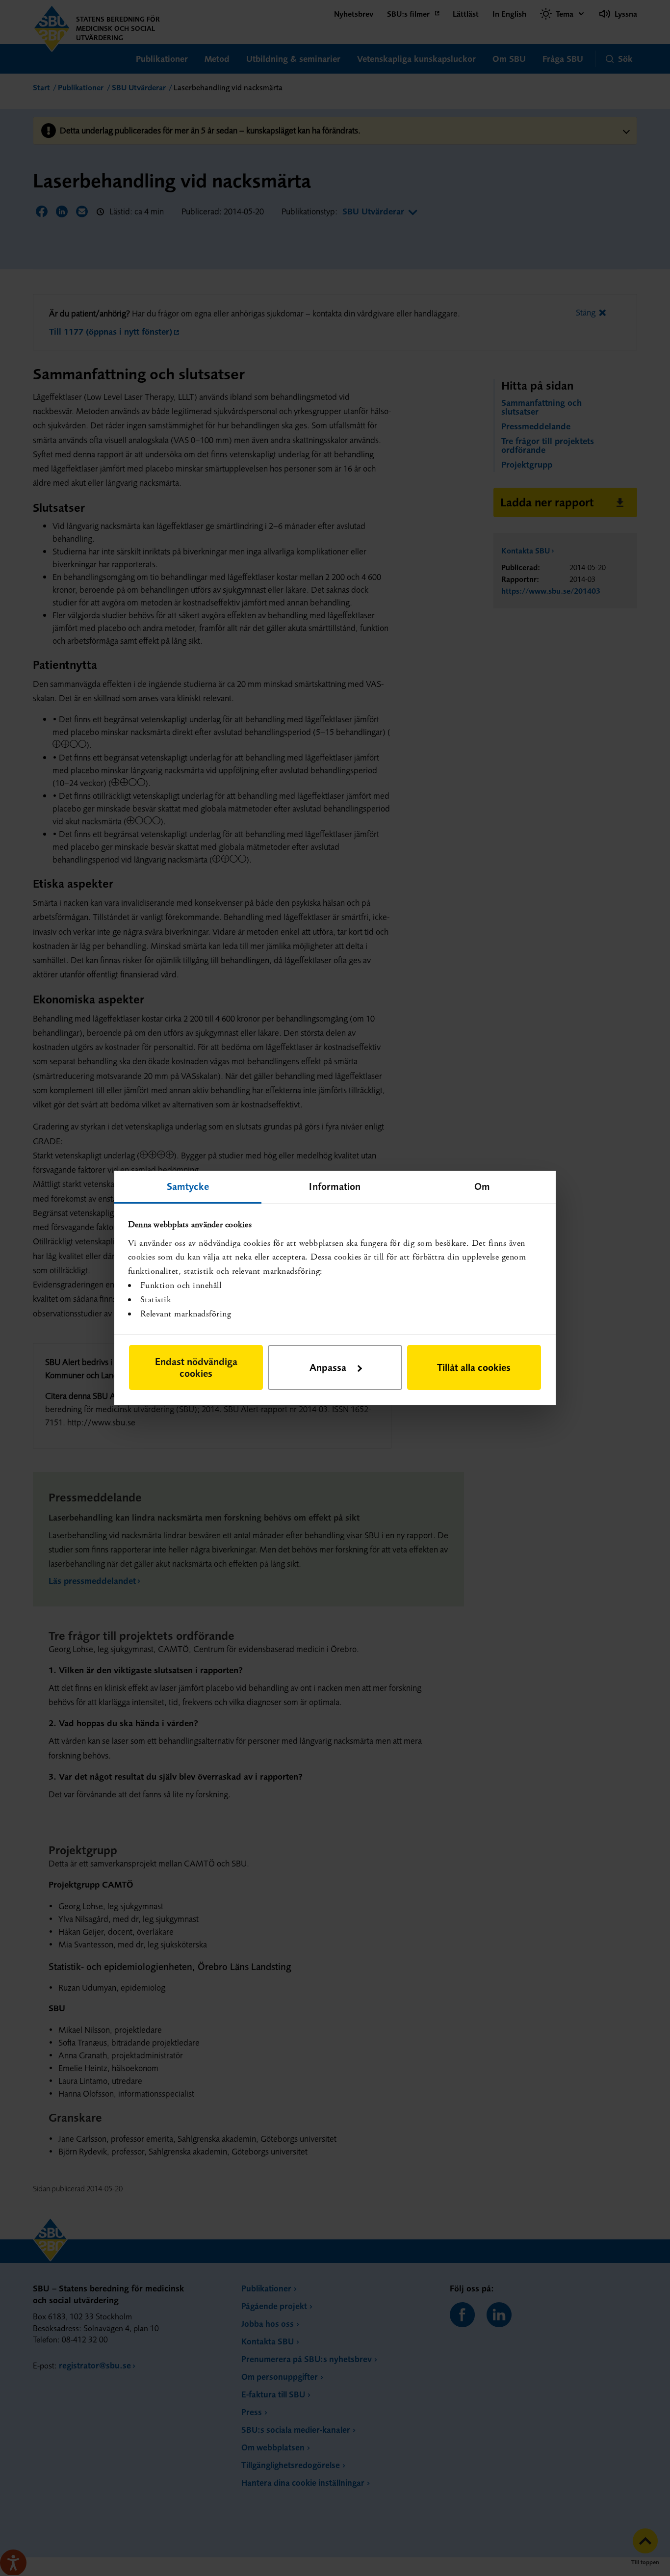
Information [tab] (335, 1186)
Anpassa (328, 1367)
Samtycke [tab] (188, 1186)
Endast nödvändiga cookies (196, 1367)
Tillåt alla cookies (474, 1367)
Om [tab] (482, 1186)
